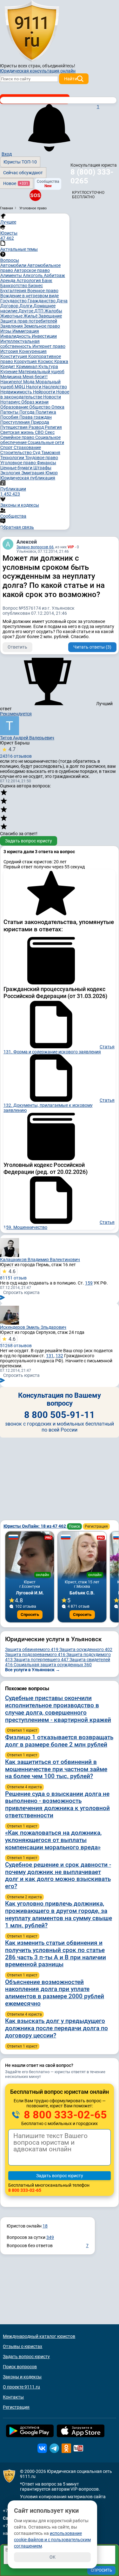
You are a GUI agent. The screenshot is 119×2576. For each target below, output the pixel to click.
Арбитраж (54, 275)
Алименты (12, 275)
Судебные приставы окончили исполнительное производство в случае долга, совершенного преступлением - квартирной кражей (58, 1709)
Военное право (43, 291)
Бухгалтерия (14, 291)
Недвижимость (17, 392)
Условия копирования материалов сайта (63, 2497)
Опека (58, 407)
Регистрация (96, 1526)
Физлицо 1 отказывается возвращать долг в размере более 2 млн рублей (59, 1741)
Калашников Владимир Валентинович (40, 1260)
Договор (10, 306)
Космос (46, 361)
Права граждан (36, 417)
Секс (50, 432)
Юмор (52, 473)
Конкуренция (33, 351)
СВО (40, 432)
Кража (61, 361)
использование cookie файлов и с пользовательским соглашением (52, 2540)
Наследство (55, 387)
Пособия (10, 417)
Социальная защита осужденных (53, 1665)
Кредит (8, 367)
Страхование (27, 447)
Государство (14, 301)
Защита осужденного (86, 1649)
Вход (7, 154)
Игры (6, 331)
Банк (47, 280)
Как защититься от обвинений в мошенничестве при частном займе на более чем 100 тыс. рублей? (56, 1769)
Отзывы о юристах (23, 2346)
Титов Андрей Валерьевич (27, 738)
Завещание (50, 316)
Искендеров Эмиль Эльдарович (33, 1327)
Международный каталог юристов (39, 2336)
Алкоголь (33, 275)
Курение (9, 372)
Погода (27, 412)
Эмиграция (33, 473)
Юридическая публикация (28, 478)
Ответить (17, 647)
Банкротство (14, 286)
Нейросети (45, 392)
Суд (37, 453)
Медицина (11, 377)
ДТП (39, 311)
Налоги (34, 387)
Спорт (7, 447)
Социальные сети (46, 442)
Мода (29, 382)
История (10, 351)
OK (53, 2557)
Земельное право (42, 326)
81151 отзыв (13, 1274)
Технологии (13, 458)
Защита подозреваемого (35, 1655)
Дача (62, 301)
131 (50, 1356)
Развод (37, 427)
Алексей (27, 542)
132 (59, 1356)
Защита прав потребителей (29, 321)
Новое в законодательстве (35, 394)
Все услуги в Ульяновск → (33, 1670)
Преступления (16, 422)
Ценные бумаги (17, 468)
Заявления (12, 326)
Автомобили (14, 265)
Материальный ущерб (41, 372)
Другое (26, 311)
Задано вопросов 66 (35, 547)
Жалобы (53, 311)
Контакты (13, 2397)
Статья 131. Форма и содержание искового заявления (59, 1049)
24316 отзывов (16, 752)
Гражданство (42, 301)
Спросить (30, 1615)
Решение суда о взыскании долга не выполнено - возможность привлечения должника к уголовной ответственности (57, 1805)
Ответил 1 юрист (22, 1730)
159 (89, 1283)
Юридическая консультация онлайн (38, 71)
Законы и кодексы (22, 2377)
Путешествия (14, 427)
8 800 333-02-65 (64, 2115)
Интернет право (49, 346)
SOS (35, 195)
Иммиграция (26, 331)
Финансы (46, 463)
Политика (46, 412)
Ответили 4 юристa (24, 1787)
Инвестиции (44, 336)
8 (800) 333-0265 (92, 176)
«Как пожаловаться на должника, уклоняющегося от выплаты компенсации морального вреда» (53, 1840)
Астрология (29, 280)
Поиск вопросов (20, 2367)
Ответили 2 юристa (24, 1897)
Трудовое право (42, 458)
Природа (40, 422)
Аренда (8, 280)
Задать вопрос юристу (29, 841)
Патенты (10, 412)
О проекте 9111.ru (21, 2387)
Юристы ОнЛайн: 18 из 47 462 (35, 1526)
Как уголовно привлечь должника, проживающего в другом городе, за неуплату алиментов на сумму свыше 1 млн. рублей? (59, 1914)
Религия (53, 427)
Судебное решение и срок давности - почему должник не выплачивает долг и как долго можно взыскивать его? (58, 1875)
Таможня (51, 453)
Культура (48, 367)
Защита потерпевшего (41, 1660)
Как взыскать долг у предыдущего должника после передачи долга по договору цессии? (56, 2028)
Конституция (14, 356)
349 (50, 2237)
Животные (12, 316)
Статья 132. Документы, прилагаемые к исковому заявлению (59, 1105)
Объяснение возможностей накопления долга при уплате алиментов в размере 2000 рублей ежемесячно (55, 1993)
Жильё (31, 316)
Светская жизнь (18, 432)
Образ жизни (35, 402)
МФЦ (20, 387)
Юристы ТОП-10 (20, 162)
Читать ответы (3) (92, 647)
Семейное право (18, 437)
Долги (26, 306)
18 (45, 2226)
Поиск (74, 1526)
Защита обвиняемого (32, 1649)
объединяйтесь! (59, 66)
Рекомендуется (16, 714)
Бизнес (36, 286)
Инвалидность (16, 336)
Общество (40, 407)
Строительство (17, 453)
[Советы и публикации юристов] (32, 31)
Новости (52, 397)
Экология (11, 473)
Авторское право (32, 270)
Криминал (27, 367)
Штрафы (42, 468)
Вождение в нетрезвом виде (30, 296)
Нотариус (11, 402)
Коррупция (26, 361)
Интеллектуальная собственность (20, 344)
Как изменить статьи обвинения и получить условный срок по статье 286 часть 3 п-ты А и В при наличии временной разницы (56, 1954)
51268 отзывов (16, 1342)
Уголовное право (19, 463)
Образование (15, 407)
